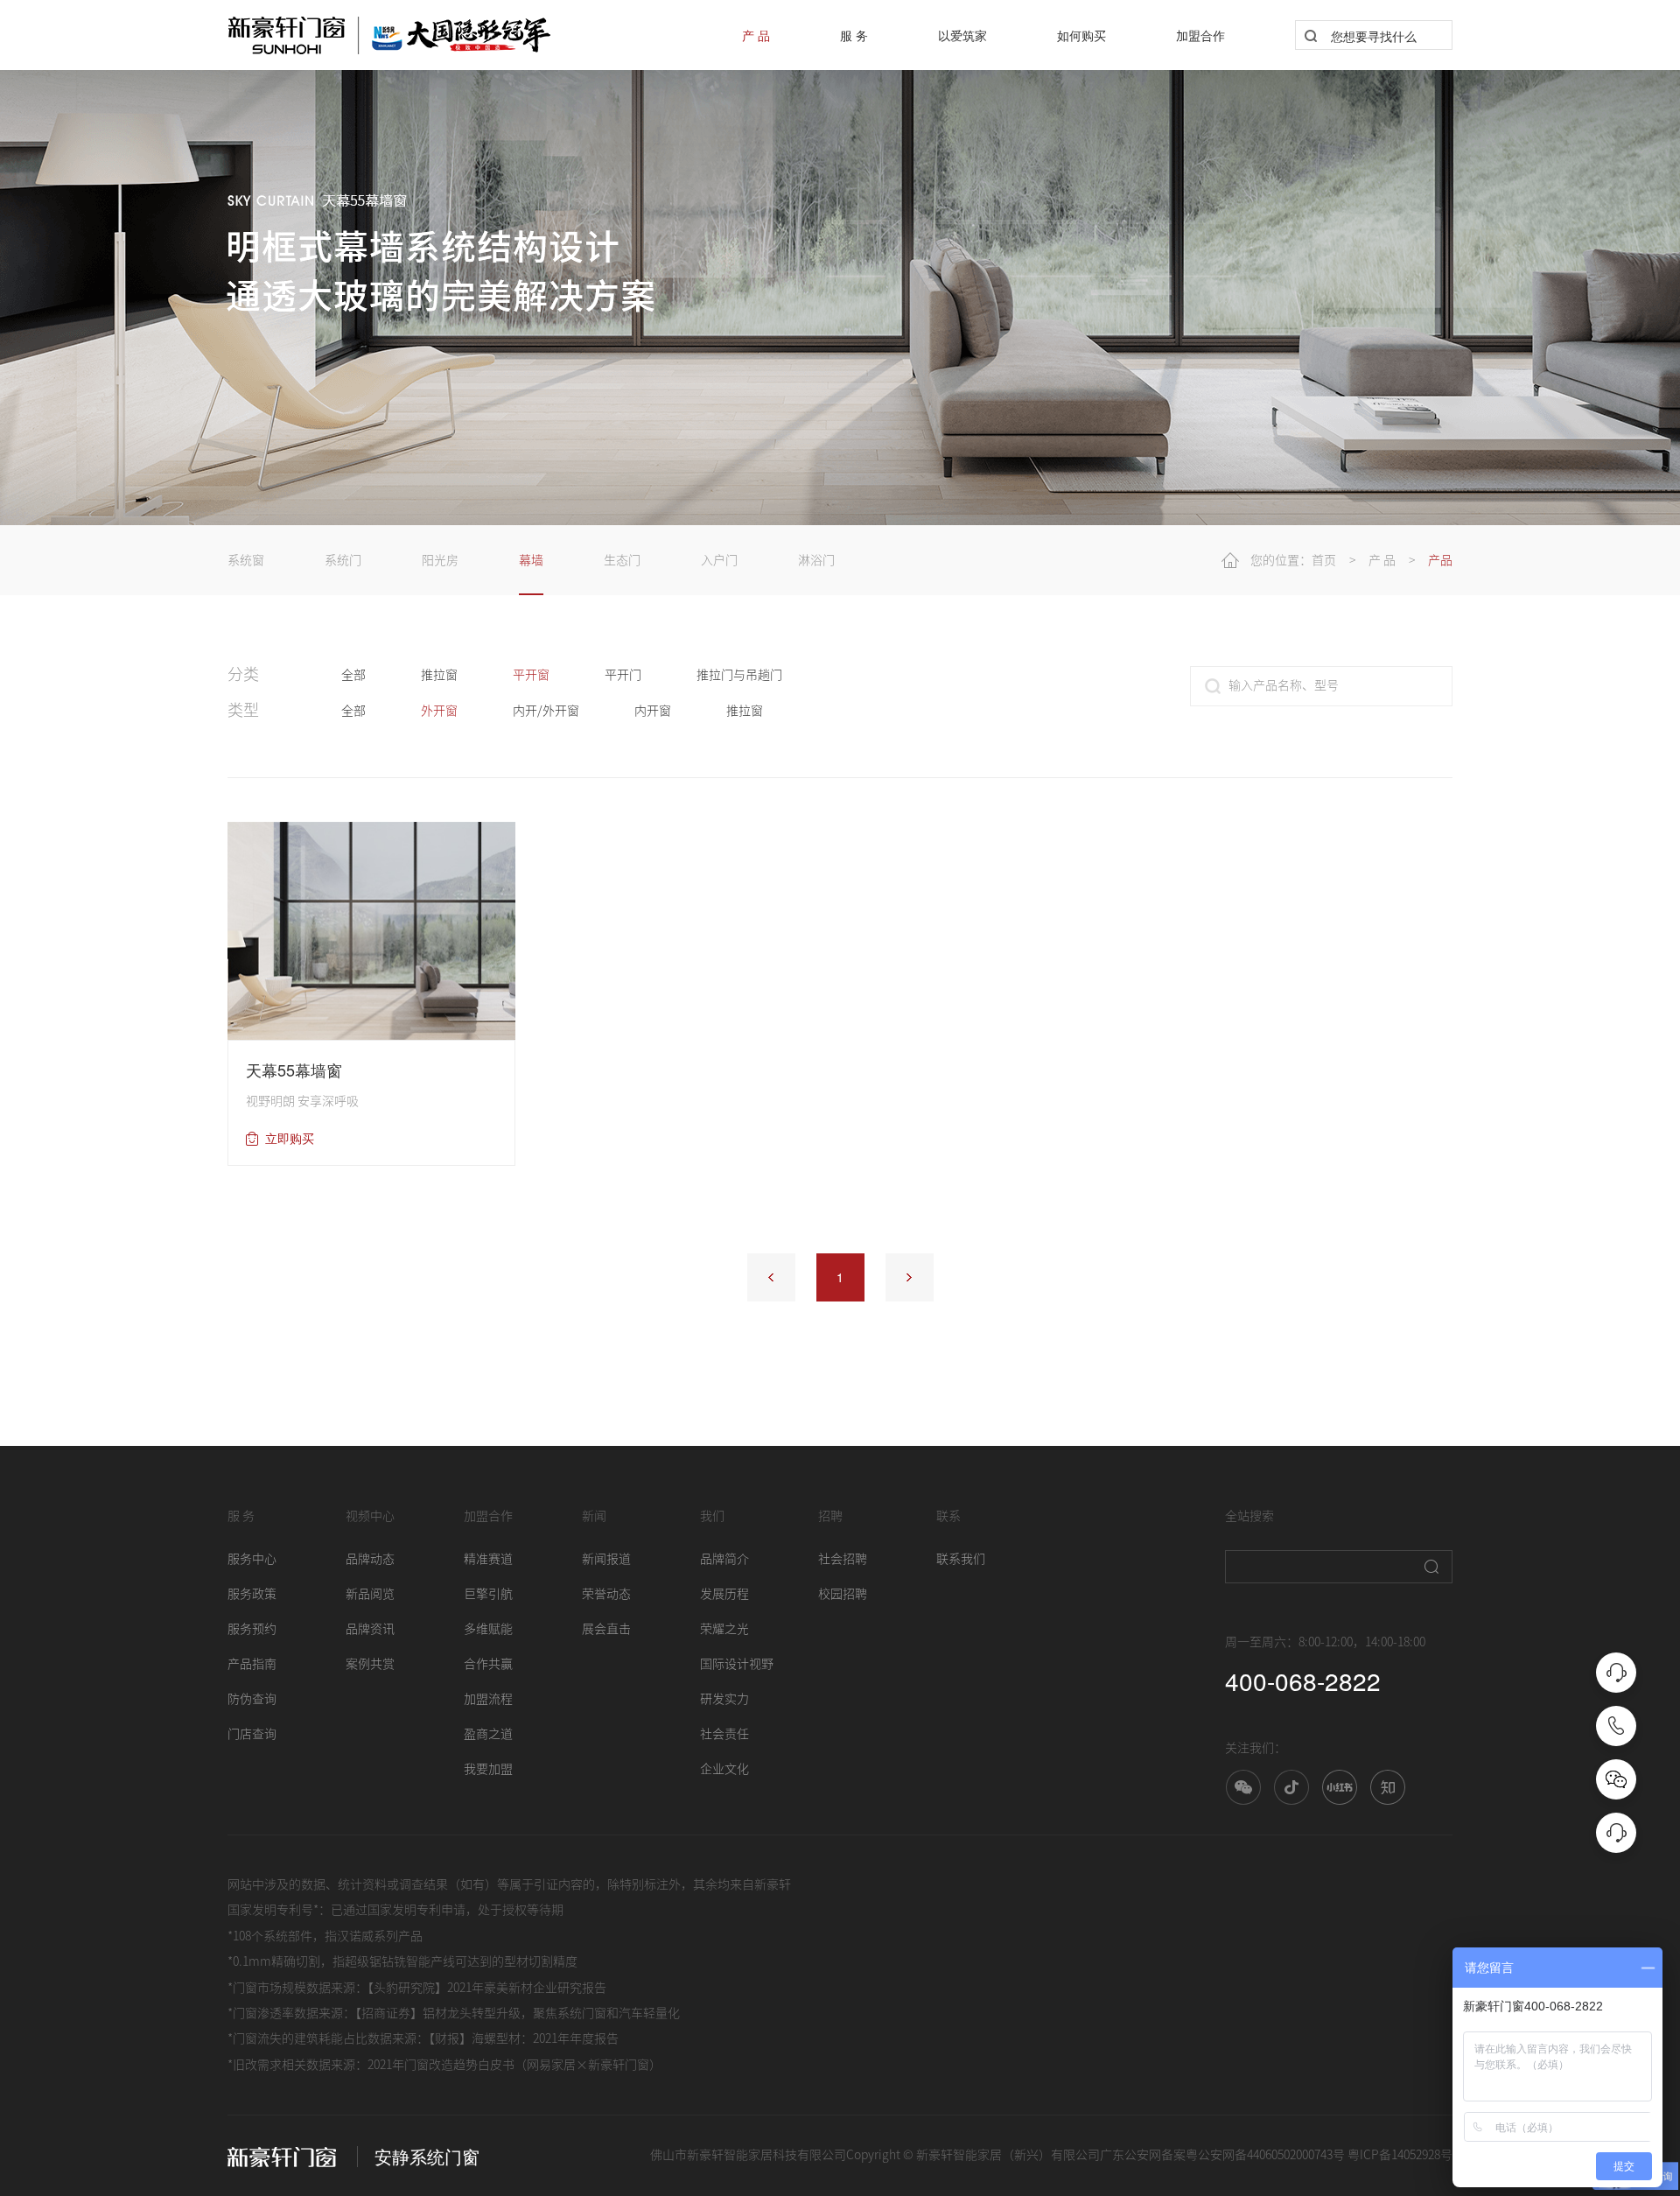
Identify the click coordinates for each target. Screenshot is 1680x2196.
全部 (353, 675)
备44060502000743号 (1290, 2155)
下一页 (910, 1277)
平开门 (623, 675)
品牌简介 (724, 1559)
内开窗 (653, 711)
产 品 (756, 35)
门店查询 (252, 1734)
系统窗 (246, 560)
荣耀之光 (724, 1629)
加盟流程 (488, 1699)
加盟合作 (1200, 35)
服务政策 (252, 1594)
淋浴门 (816, 560)
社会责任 (724, 1734)
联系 (948, 1516)
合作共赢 (488, 1664)
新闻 (594, 1516)
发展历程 (724, 1594)
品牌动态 (370, 1559)
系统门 (343, 560)
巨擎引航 (488, 1594)
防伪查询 (252, 1699)
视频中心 (370, 1516)
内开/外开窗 (546, 711)
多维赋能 (488, 1629)
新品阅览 (370, 1594)
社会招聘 (843, 1559)
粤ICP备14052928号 (1400, 2155)
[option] (840, 263)
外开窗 (439, 711)
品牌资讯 (370, 1629)
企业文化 (724, 1769)
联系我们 (961, 1559)
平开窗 (531, 675)
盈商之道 (488, 1734)
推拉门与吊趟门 (739, 675)
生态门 (622, 560)
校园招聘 (843, 1594)
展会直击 (606, 1629)
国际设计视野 (737, 1664)
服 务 (854, 35)
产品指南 (252, 1664)
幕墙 (531, 560)
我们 (712, 1516)
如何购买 (1081, 35)
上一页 (771, 1277)
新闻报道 (606, 1559)
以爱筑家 (962, 35)
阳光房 (440, 560)
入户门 (719, 560)
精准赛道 (488, 1559)
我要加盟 (488, 1769)
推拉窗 (439, 675)
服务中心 (252, 1559)
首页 (1324, 560)
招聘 (830, 1516)
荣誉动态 (606, 1594)
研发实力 (724, 1699)
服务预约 (252, 1629)
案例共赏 (370, 1664)
